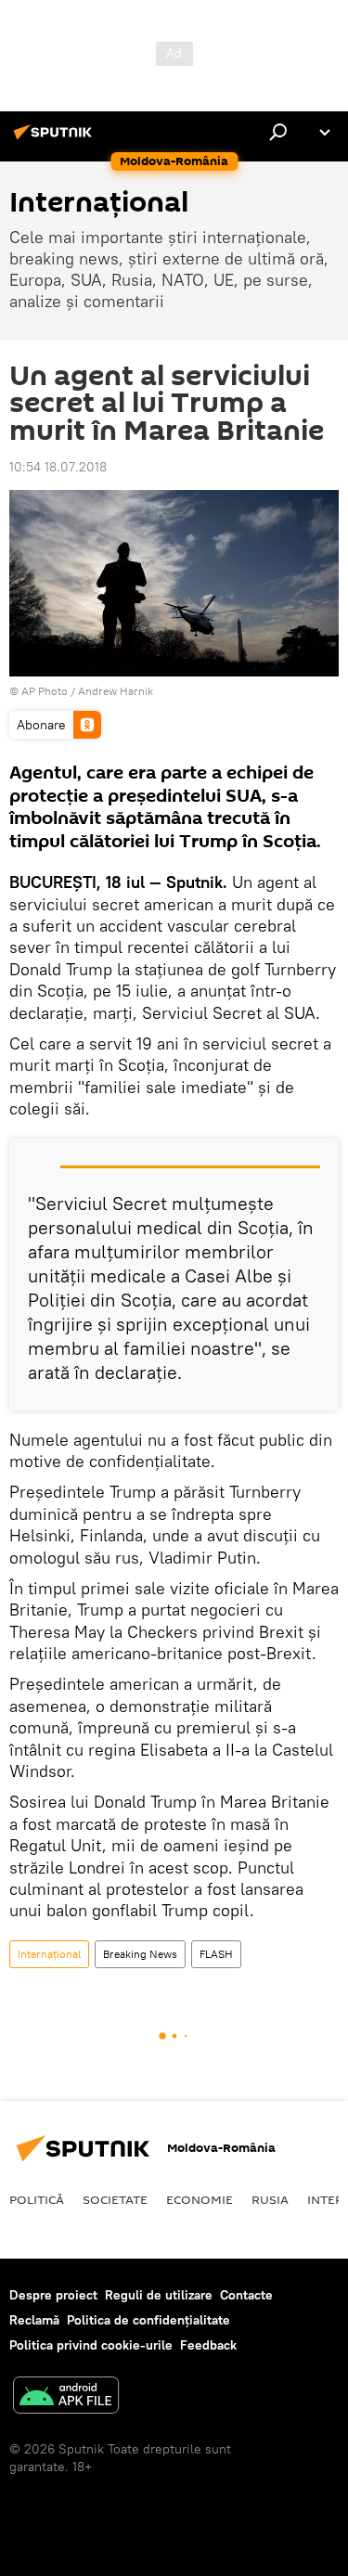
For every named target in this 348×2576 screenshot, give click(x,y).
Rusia (270, 2199)
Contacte (246, 2295)
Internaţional (49, 1954)
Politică (37, 2199)
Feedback (208, 2345)
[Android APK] (66, 2397)
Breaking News (140, 1954)
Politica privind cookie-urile (91, 2345)
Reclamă (34, 2320)
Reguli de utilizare (159, 2295)
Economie (200, 2199)
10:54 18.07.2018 (58, 467)
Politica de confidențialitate (148, 2320)
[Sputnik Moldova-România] (56, 139)
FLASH (216, 1954)
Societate (115, 2199)
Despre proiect (53, 2295)
